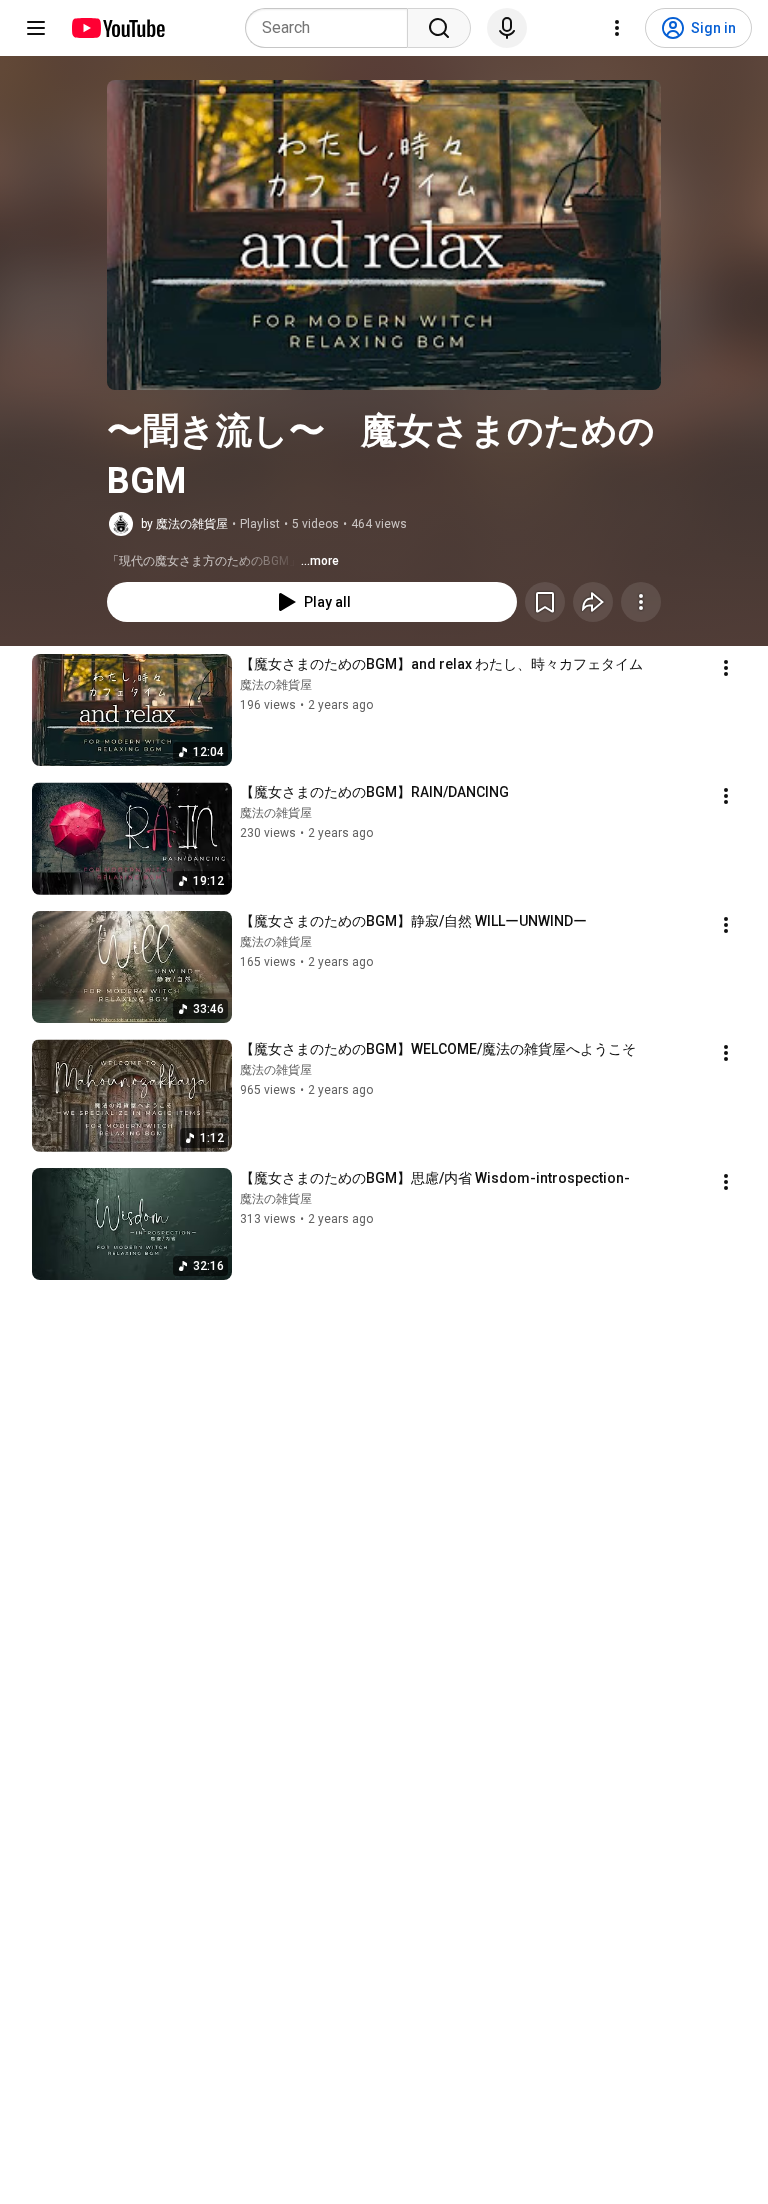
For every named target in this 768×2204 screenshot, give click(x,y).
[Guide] (36, 28)
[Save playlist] (545, 602)
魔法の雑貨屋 (276, 685)
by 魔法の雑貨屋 (184, 524)
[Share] (593, 602)
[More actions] (641, 602)
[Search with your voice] (507, 28)
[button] (384, 235)
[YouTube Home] (117, 28)
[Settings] (617, 28)
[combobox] (332, 28)
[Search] (439, 28)
